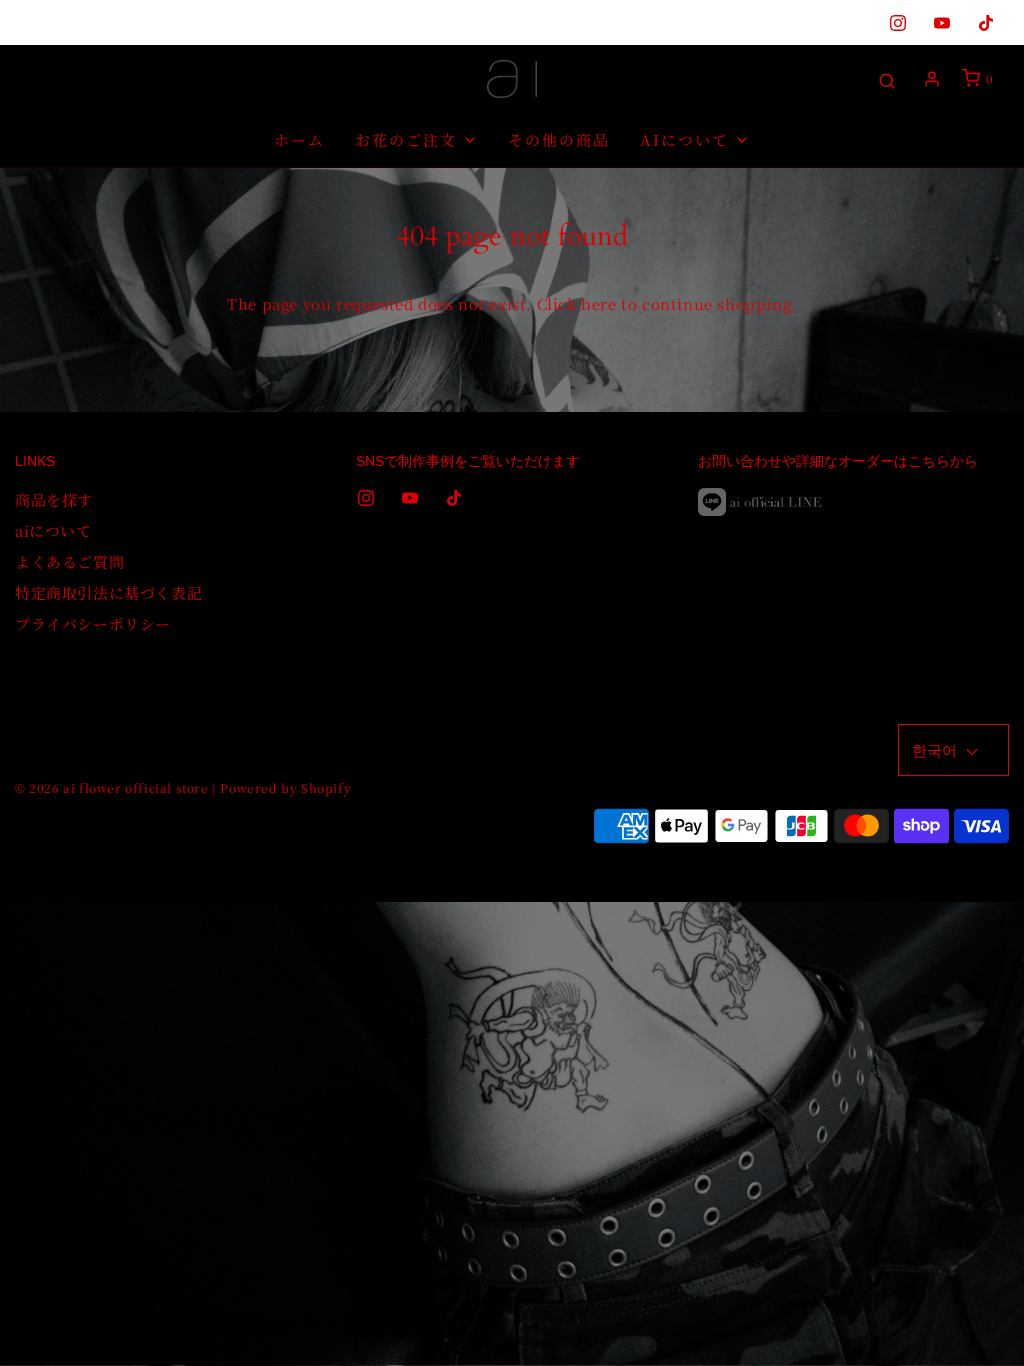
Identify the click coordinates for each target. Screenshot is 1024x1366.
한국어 (936, 749)
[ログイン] (932, 79)
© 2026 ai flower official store (112, 787)
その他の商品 (559, 139)
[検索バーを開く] (887, 79)
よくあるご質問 (69, 561)
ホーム (299, 139)
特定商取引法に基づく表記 (108, 592)
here (598, 303)
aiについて (53, 530)
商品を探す (54, 499)
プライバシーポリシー (93, 623)
